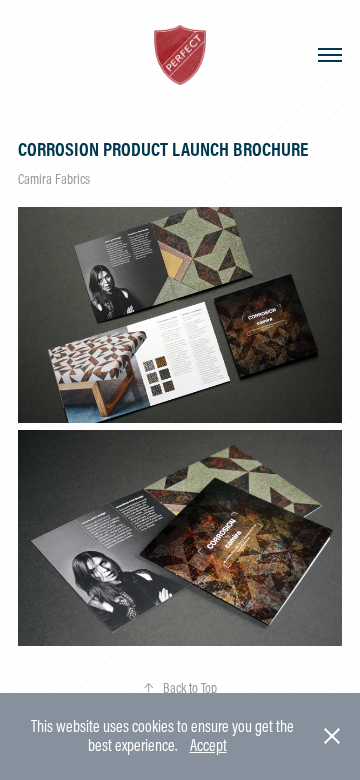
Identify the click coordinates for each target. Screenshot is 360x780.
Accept (208, 745)
